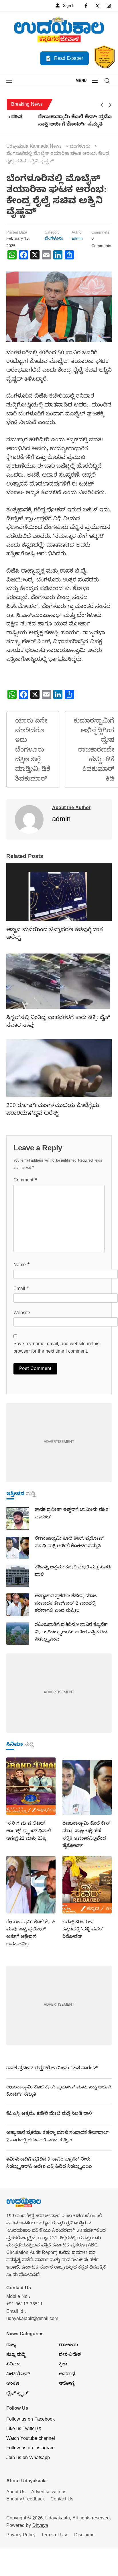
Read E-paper (68, 59)
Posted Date (17, 233)
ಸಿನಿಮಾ (13, 2365)
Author (77, 233)
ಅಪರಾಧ (67, 2375)
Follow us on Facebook (31, 2420)
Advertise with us (49, 2493)
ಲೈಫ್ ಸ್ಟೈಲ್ (17, 2394)
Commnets (100, 233)
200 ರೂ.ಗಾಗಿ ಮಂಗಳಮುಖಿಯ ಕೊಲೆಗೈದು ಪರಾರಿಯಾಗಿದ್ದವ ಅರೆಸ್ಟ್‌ (53, 1110)
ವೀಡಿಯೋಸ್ (18, 2375)
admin (77, 239)
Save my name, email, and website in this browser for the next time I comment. (56, 1348)
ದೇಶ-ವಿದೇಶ (70, 2355)
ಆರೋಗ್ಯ (67, 2384)
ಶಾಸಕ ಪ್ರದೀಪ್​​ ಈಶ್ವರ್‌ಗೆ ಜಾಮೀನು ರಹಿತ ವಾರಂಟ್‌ (52, 2069)
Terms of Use (55, 2536)
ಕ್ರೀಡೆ (63, 2365)
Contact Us (62, 2500)
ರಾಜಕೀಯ (68, 2346)
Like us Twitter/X (24, 2429)
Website (22, 1314)
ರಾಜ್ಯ (11, 2346)
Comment (25, 1181)
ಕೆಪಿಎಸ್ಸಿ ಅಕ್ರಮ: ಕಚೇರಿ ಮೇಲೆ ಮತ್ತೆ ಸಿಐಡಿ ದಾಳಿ (49, 2114)
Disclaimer (85, 2536)
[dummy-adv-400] (59, 1443)
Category (52, 233)
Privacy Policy (21, 2536)
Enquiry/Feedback (25, 2500)
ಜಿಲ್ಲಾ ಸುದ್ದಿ (16, 2355)
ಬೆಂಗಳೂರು (54, 239)
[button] (9, 81)
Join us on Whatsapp (28, 2458)
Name (22, 1266)
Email (21, 1289)
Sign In (69, 6)
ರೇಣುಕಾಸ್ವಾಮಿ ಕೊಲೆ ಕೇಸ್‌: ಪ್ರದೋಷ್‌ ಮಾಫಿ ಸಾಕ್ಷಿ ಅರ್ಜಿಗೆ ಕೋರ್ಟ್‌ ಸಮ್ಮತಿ (57, 122)
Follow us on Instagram (30, 2449)
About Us (16, 2493)
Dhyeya (40, 2526)
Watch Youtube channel (31, 2439)
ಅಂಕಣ (13, 2384)
